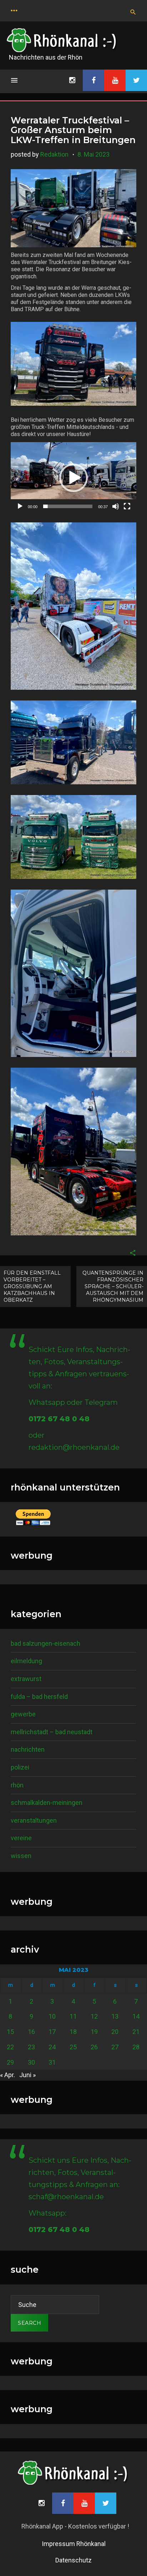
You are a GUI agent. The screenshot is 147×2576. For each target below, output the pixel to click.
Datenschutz (73, 2560)
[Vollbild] (127, 506)
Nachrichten (28, 1749)
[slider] (68, 506)
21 (136, 2032)
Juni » (27, 2075)
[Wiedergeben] (20, 506)
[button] (73, 478)
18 (73, 2032)
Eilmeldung (26, 1661)
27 (115, 2047)
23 (31, 2047)
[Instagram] (72, 80)
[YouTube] (115, 80)
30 (31, 2062)
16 (31, 2032)
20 (115, 2032)
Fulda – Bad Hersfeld (39, 1697)
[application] (73, 478)
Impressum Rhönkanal (74, 2544)
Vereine (21, 1838)
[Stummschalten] (116, 506)
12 (94, 2016)
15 (10, 2032)
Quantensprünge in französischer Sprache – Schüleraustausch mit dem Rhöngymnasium (113, 1286)
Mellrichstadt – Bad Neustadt (52, 1732)
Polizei (20, 1767)
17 (52, 2032)
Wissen (21, 1856)
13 (115, 2016)
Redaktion (54, 154)
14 (136, 2016)
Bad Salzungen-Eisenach (45, 1643)
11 (73, 2016)
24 (52, 2047)
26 (94, 2047)
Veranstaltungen (34, 1820)
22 (10, 2047)
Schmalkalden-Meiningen (47, 1803)
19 (94, 2032)
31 (52, 2062)
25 (73, 2047)
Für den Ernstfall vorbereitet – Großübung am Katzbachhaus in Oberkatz (32, 1286)
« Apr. (7, 2075)
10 (52, 2016)
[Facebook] (93, 80)
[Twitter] (136, 80)
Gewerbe (23, 1714)
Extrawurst (26, 1679)
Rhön (17, 1785)
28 (136, 2047)
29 (10, 2062)
